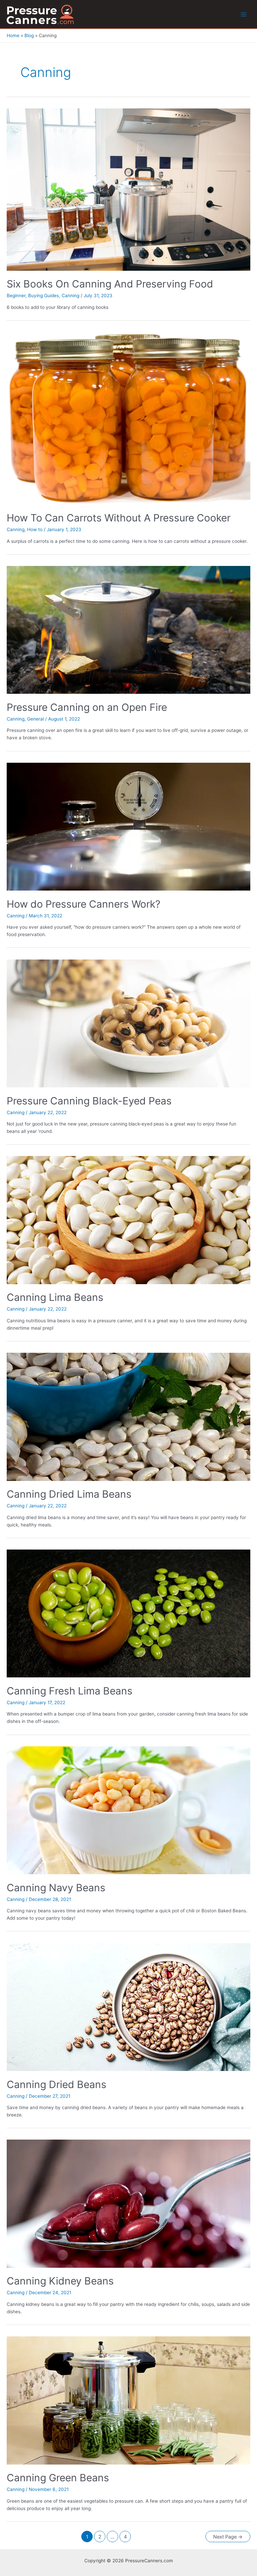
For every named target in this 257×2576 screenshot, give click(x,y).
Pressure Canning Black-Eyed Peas (89, 1101)
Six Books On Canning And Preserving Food (110, 284)
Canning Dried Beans (57, 2084)
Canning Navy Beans (56, 1888)
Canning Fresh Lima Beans (70, 1691)
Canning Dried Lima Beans (69, 1494)
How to (35, 529)
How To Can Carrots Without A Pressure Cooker (119, 518)
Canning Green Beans (58, 2478)
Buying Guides (44, 296)
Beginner (16, 296)
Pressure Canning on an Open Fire (87, 707)
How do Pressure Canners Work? (83, 904)
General (35, 719)
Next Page (228, 2537)
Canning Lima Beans (55, 1297)
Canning (70, 296)
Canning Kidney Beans (60, 2281)
